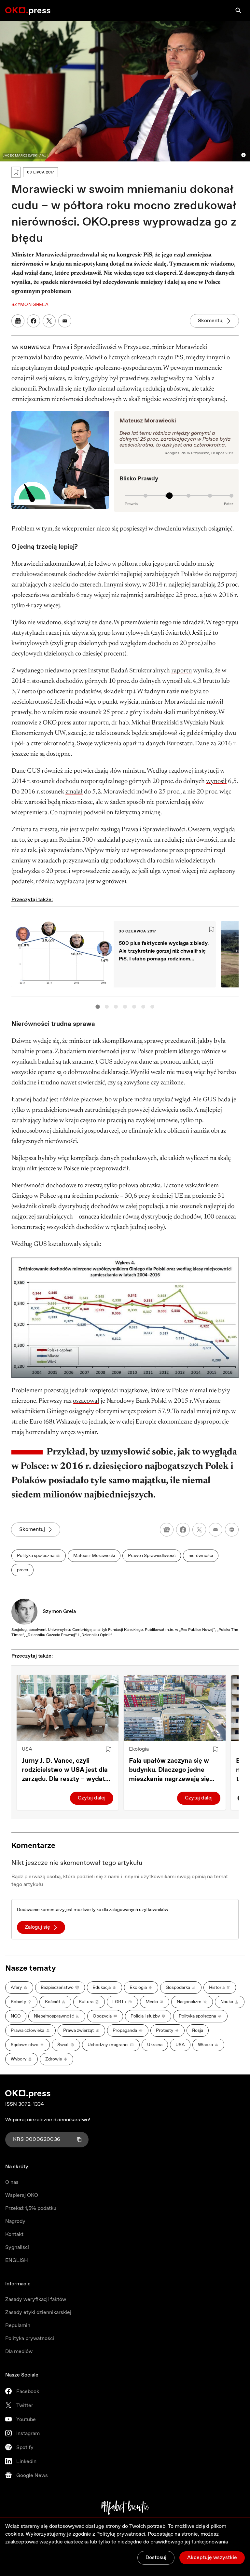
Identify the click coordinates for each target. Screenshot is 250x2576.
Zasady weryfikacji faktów (36, 2300)
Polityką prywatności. (121, 2534)
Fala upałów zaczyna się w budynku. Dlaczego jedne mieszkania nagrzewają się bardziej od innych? (169, 1770)
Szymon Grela (59, 1612)
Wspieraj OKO (22, 2195)
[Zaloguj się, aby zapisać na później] (108, 1749)
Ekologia (139, 1749)
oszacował (86, 1401)
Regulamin (18, 2326)
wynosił (216, 781)
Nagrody (15, 2221)
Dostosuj (156, 2558)
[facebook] (183, 1530)
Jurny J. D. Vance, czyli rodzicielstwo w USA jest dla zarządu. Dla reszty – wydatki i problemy (66, 1770)
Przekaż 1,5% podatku (31, 2208)
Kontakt (14, 2234)
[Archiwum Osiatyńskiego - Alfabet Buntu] (125, 2508)
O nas (12, 2182)
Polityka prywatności (30, 2339)
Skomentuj (211, 321)
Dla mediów (19, 2352)
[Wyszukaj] (238, 10)
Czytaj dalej (92, 1798)
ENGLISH (17, 2260)
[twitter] (199, 1530)
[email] (215, 1530)
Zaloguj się (37, 1927)
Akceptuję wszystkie (212, 2558)
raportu (181, 671)
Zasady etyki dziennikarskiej (38, 2313)
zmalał (74, 792)
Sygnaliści (17, 2247)
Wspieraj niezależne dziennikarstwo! (48, 2120)
